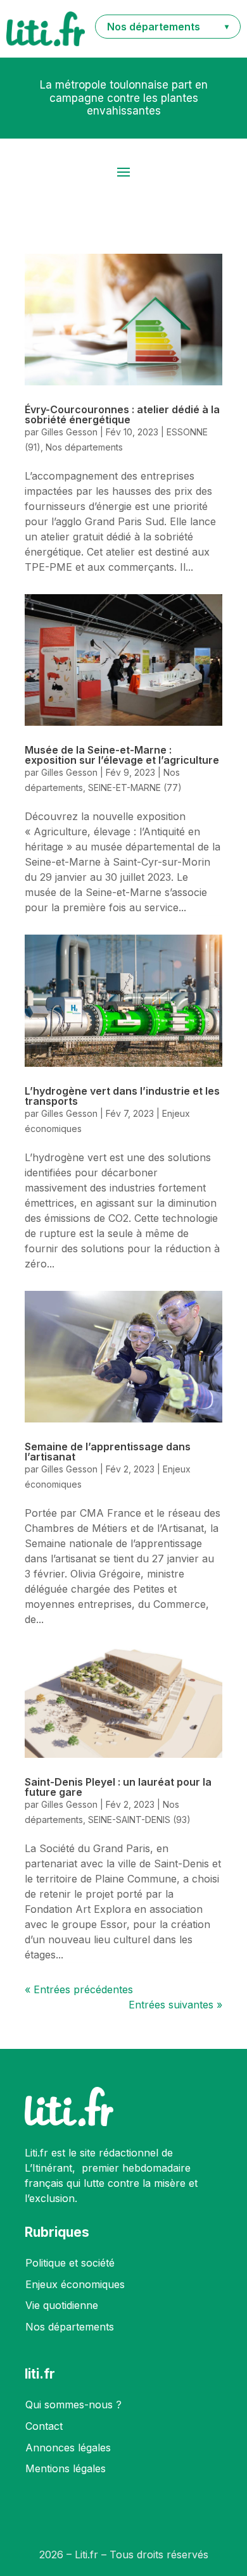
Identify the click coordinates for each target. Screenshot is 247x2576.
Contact (44, 2426)
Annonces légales (68, 2448)
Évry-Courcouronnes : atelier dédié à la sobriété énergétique (122, 414)
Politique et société (70, 2263)
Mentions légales (66, 2468)
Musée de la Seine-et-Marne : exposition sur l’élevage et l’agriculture (122, 755)
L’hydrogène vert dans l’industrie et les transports (122, 1096)
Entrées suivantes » (175, 2005)
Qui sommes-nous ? (73, 2405)
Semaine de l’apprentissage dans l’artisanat (108, 1452)
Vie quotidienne (62, 2305)
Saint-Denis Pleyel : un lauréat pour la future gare (118, 1787)
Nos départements (84, 447)
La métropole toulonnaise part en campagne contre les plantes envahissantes (124, 98)
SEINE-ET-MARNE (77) (135, 787)
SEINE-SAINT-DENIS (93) (139, 1820)
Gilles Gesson (69, 432)
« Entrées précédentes (79, 1989)
